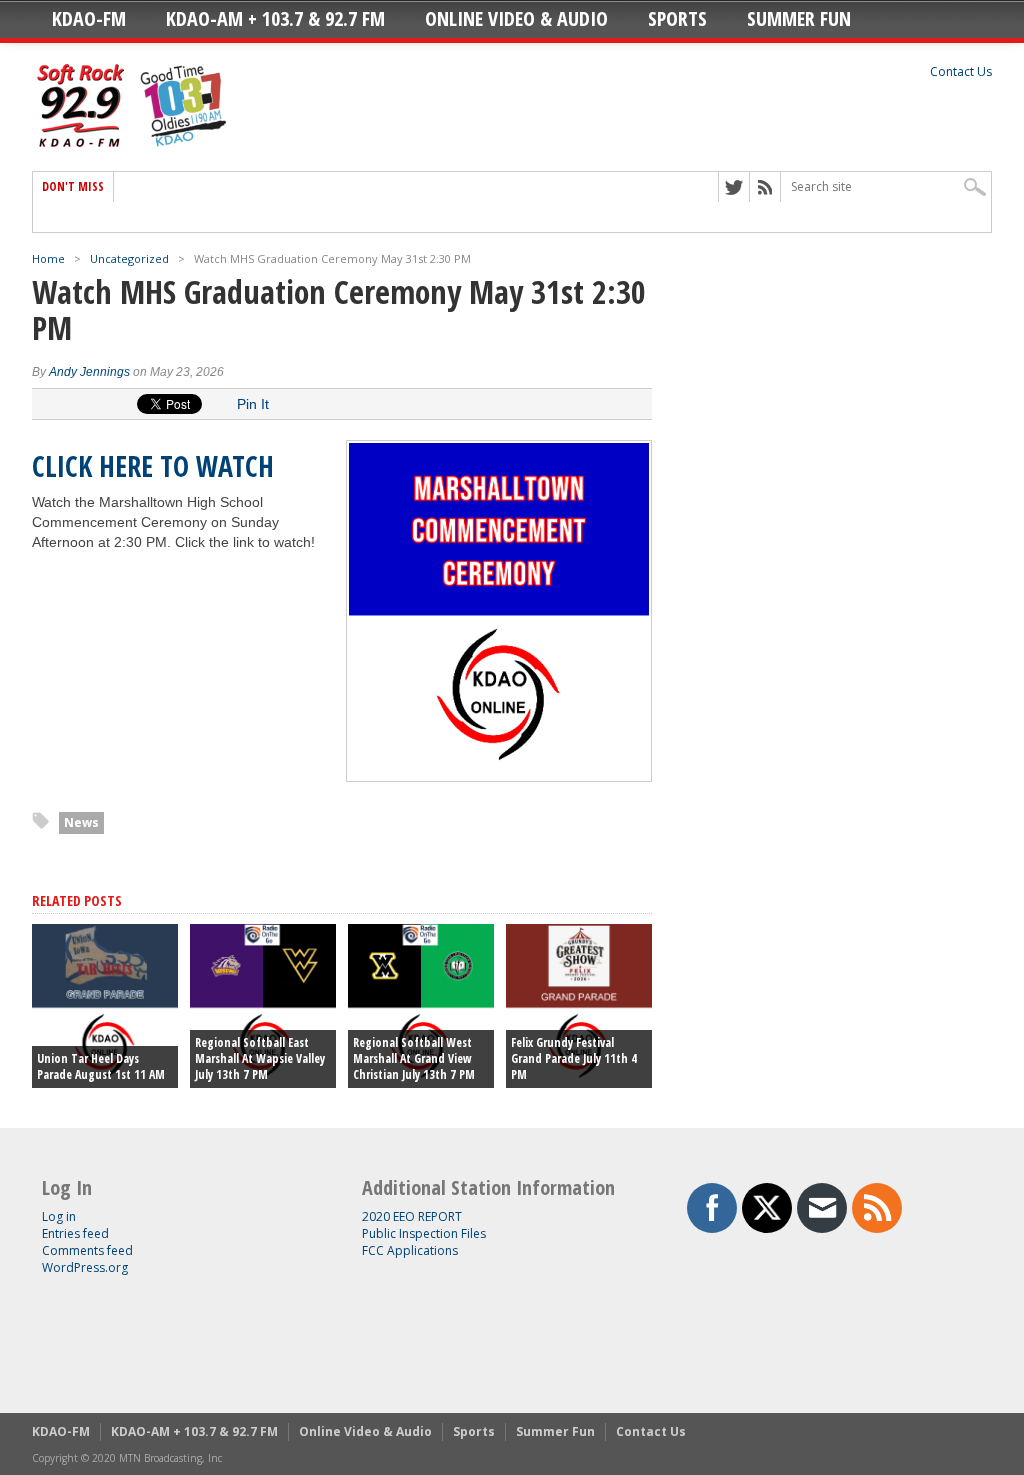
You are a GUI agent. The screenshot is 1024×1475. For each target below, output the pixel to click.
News (81, 822)
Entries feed (75, 1233)
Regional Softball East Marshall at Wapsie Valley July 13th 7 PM (260, 1058)
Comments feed (87, 1250)
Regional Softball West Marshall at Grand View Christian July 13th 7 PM (414, 1058)
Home (48, 258)
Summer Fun (799, 18)
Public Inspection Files (424, 1233)
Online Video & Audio (516, 18)
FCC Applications (410, 1250)
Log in (59, 1216)
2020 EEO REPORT (412, 1216)
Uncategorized (129, 258)
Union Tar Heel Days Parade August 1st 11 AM (101, 1066)
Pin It (253, 404)
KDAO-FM (89, 18)
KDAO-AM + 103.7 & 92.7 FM (275, 18)
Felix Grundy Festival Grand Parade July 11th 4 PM (574, 1058)
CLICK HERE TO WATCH (153, 466)
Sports (677, 18)
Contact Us (961, 71)
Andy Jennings (89, 372)
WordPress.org (85, 1267)
